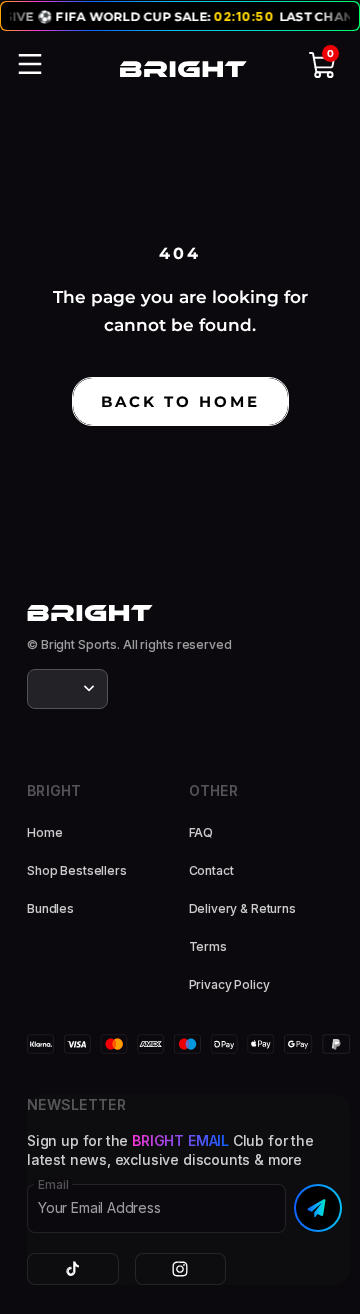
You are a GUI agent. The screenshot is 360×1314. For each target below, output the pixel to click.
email (53, 1185)
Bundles (50, 908)
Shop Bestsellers (77, 870)
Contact (211, 870)
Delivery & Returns (242, 908)
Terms (208, 946)
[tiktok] (73, 1269)
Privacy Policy (229, 984)
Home (44, 832)
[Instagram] (181, 1269)
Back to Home (180, 401)
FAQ (201, 832)
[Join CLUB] (318, 1208)
